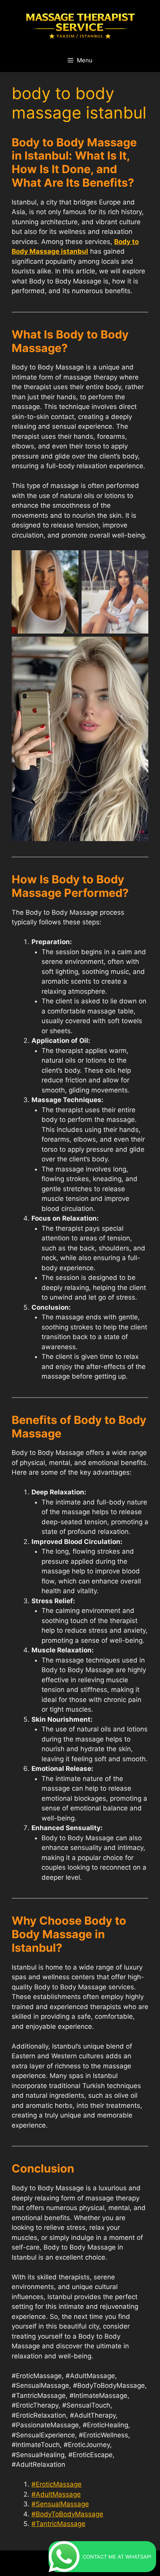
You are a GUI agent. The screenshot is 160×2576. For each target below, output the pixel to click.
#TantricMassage (58, 2524)
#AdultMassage (56, 2494)
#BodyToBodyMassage (67, 2514)
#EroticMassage (57, 2484)
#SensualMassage (60, 2504)
